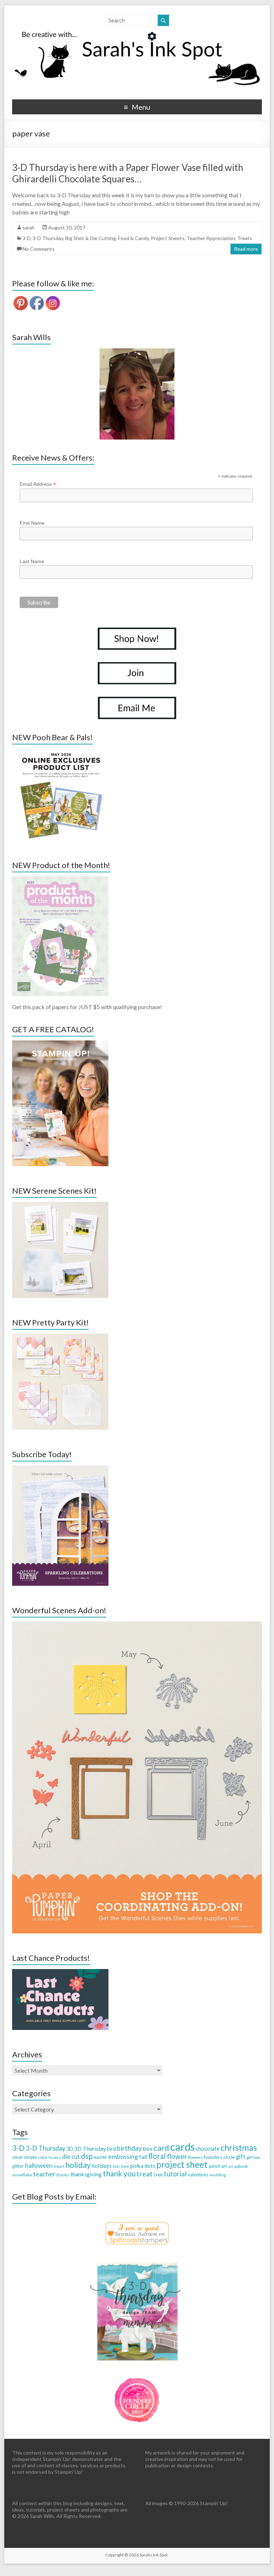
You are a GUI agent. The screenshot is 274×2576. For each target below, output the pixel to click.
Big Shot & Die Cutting (91, 238)
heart (59, 2166)
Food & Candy (133, 238)
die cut (71, 2157)
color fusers (49, 2157)
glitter (18, 2166)
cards (182, 2147)
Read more (246, 249)
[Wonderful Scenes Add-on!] (137, 1625)
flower (177, 2156)
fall (143, 2157)
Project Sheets (168, 238)
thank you (119, 2173)
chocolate (208, 2149)
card (161, 2148)
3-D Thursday (48, 238)
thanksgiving (86, 2174)
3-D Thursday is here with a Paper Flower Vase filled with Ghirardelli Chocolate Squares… (128, 173)
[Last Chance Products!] (60, 1972)
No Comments (39, 249)
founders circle (219, 2157)
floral (157, 2156)
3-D (27, 238)
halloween (39, 2165)
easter (100, 2157)
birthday (129, 2148)
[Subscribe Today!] (60, 1469)
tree (158, 2175)
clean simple (24, 2157)
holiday (78, 2165)
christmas (239, 2147)
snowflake (22, 2175)
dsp (87, 2156)
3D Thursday (90, 2148)
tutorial (175, 2174)
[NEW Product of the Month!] (60, 880)
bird (111, 2149)
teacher (44, 2174)
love (125, 2166)
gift (241, 2157)
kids (116, 2166)
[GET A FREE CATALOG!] (60, 1044)
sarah (29, 227)
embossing (123, 2156)
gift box (253, 2157)
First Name (32, 523)
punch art (218, 2166)
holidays (102, 2166)
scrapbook (238, 2166)
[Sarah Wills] (137, 394)
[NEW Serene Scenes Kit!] (60, 1205)
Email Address (38, 484)
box (148, 2148)
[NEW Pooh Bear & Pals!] (60, 752)
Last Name (32, 561)
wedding (218, 2175)
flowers (195, 2157)
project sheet (182, 2164)
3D (70, 2149)
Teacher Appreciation (211, 238)
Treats (245, 238)
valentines (198, 2175)
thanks (63, 2175)
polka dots (143, 2166)
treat (145, 2174)
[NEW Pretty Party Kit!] (60, 1337)
